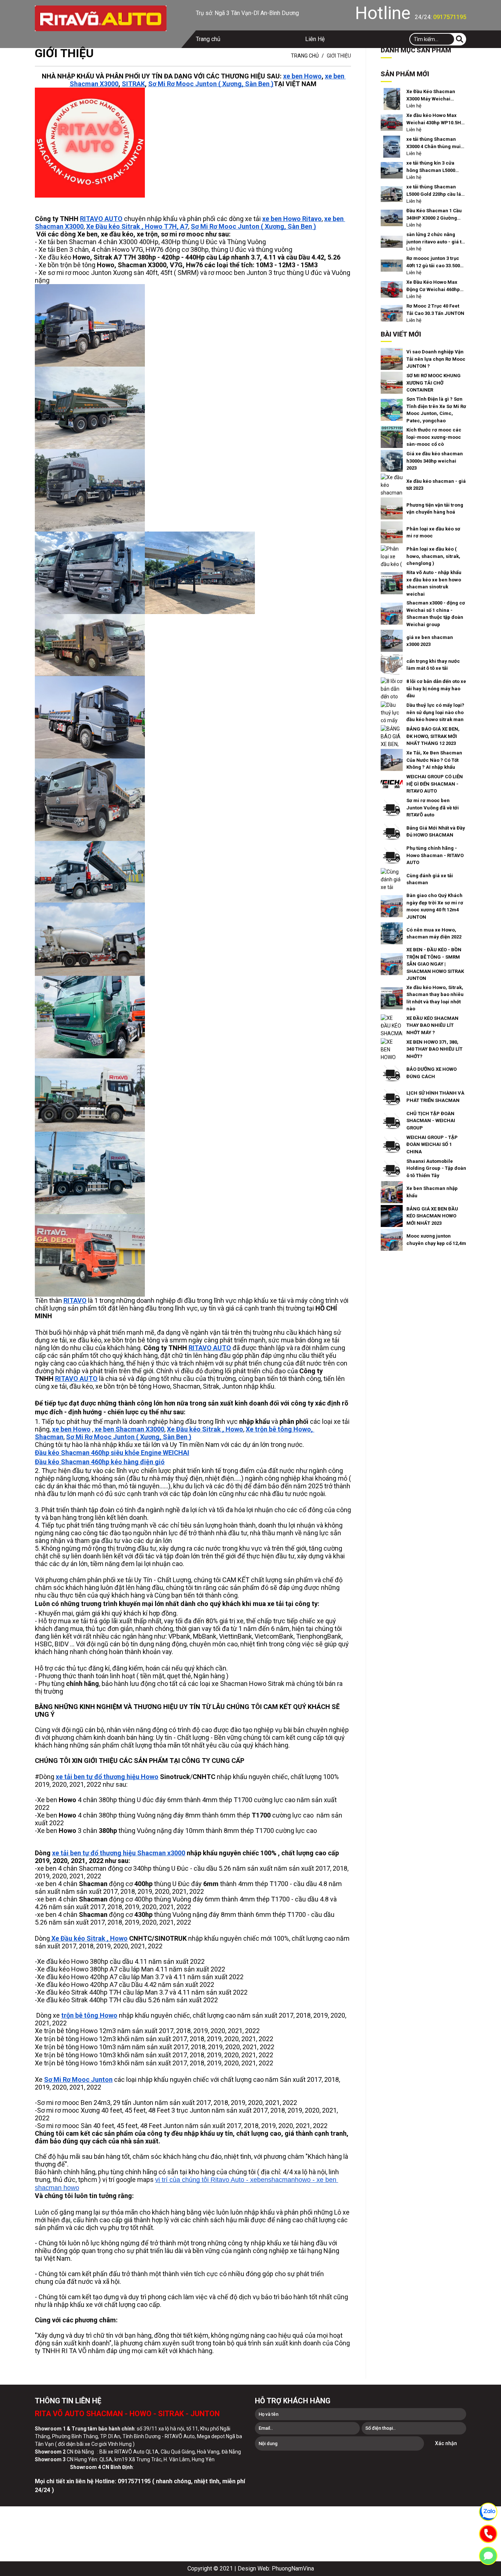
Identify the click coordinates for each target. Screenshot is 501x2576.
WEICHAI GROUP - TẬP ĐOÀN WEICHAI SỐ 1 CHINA (432, 1144)
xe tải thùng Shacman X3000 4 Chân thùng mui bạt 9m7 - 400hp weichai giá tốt (434, 143)
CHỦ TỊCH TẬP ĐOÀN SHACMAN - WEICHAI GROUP (431, 1121)
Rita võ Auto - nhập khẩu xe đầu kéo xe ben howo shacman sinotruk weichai (434, 583)
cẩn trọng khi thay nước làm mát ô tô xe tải (433, 665)
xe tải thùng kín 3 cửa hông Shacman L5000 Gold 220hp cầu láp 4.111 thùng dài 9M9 (435, 167)
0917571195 (450, 17)
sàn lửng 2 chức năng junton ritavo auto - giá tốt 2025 (436, 238)
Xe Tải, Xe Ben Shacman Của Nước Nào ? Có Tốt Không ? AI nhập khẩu (434, 760)
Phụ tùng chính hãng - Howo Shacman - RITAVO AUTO (435, 855)
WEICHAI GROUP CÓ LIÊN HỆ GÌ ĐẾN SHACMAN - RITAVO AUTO (435, 784)
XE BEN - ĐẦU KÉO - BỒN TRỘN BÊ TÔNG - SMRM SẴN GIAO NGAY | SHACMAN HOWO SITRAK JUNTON (435, 964)
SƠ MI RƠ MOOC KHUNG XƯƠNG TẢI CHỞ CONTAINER (434, 383)
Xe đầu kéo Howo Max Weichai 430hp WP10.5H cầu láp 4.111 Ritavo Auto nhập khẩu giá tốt (435, 119)
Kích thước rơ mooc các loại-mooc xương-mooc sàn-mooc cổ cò (434, 437)
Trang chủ (208, 39)
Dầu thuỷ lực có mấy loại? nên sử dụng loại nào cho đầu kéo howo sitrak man (435, 712)
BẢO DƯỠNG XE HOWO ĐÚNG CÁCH (431, 1073)
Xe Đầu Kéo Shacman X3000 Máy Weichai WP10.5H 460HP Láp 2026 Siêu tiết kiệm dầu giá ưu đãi (435, 95)
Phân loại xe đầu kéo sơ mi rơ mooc (433, 532)
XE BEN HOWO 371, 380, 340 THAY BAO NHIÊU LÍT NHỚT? (434, 1049)
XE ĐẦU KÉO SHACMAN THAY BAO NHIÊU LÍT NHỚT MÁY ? (432, 1025)
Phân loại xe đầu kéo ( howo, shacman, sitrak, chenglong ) (433, 556)
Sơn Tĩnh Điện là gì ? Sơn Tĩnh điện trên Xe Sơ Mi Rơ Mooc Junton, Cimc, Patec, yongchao (436, 410)
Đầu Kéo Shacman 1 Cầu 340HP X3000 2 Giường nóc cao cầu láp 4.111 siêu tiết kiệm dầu (434, 215)
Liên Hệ (315, 39)
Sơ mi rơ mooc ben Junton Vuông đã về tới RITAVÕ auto (433, 808)
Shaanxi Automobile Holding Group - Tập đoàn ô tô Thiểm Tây (436, 1168)
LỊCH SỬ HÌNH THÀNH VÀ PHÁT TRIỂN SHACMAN (435, 1097)
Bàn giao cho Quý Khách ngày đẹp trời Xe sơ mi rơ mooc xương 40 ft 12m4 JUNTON (435, 906)
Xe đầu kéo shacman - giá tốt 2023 (436, 485)
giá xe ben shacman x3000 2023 (430, 641)
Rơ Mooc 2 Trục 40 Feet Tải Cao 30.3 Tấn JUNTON (435, 310)
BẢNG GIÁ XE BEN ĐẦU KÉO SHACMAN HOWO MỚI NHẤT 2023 (432, 1216)
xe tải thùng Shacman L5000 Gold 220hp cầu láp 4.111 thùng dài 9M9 (435, 191)
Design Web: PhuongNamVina (276, 2568)
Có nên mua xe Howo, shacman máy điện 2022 (434, 934)
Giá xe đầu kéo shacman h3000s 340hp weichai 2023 (435, 461)
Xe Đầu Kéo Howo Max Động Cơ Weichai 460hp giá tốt (433, 286)
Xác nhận (446, 2443)
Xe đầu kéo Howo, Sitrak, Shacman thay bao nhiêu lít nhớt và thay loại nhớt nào (435, 998)
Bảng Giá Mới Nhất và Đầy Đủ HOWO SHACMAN (436, 832)
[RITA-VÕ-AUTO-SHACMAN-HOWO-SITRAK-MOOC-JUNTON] (101, 18)
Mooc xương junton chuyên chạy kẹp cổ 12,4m (436, 1240)
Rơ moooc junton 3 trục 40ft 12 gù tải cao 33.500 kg (433, 262)
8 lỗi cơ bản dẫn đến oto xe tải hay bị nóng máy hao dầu (436, 688)
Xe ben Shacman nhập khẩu (432, 1192)
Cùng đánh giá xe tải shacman (430, 879)
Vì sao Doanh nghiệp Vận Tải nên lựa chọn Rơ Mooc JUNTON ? (436, 359)
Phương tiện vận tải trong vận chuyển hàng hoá (435, 509)
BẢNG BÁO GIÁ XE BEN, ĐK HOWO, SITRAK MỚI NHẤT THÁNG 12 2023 (433, 736)
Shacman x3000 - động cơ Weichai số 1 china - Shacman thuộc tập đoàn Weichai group (436, 614)
